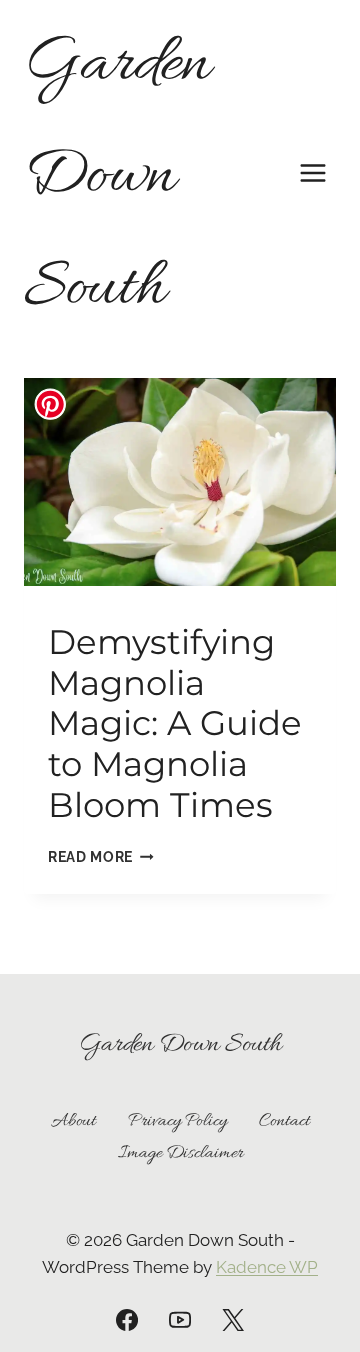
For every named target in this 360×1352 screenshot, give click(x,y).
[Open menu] (312, 172)
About (73, 1121)
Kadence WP (267, 1267)
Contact (284, 1121)
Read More (101, 857)
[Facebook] (127, 1320)
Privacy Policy (177, 1121)
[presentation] (180, 482)
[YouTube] (180, 1320)
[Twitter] (233, 1320)
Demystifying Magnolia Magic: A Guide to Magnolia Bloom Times (175, 723)
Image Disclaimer (180, 1153)
